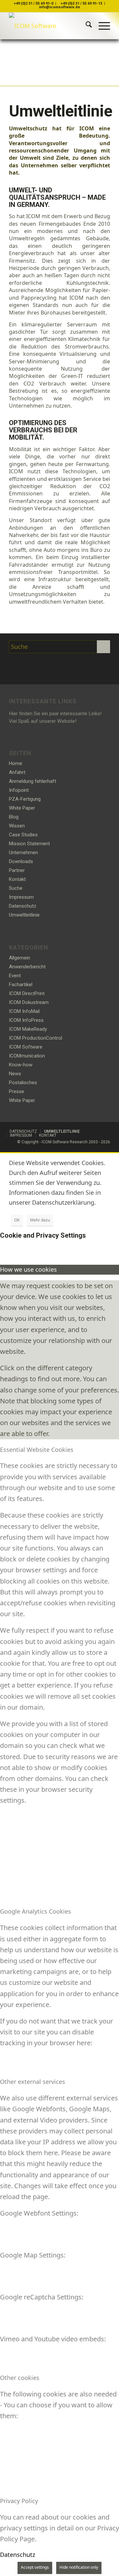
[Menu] (101, 26)
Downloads (21, 861)
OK (17, 1220)
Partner (17, 870)
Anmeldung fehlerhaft (33, 781)
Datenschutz (23, 906)
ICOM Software (26, 1047)
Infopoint (19, 790)
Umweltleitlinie (24, 915)
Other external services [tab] (33, 2082)
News (15, 1074)
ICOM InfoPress (26, 1020)
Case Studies (23, 835)
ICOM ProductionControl (36, 1038)
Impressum (21, 897)
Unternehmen (23, 853)
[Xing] (31, 666)
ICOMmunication (27, 1056)
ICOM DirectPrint (27, 993)
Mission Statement (29, 844)
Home (16, 763)
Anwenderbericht (27, 967)
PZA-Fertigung (25, 799)
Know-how (21, 1065)
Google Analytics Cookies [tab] (36, 1911)
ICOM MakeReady (28, 1029)
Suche (16, 888)
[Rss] (47, 666)
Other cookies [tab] (20, 2378)
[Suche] (85, 26)
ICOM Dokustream (29, 1002)
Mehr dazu (40, 1220)
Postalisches (23, 1083)
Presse (17, 1091)
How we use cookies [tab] (28, 1269)
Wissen (17, 826)
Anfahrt (17, 772)
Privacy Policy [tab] (19, 2501)
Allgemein (20, 958)
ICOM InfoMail (24, 1011)
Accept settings (35, 2567)
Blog (14, 817)
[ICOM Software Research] (49, 26)
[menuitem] (85, 26)
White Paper (22, 808)
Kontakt (17, 879)
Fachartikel (21, 985)
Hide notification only (79, 2567)
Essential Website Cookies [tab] (37, 1450)
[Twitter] (16, 666)
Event (15, 976)
